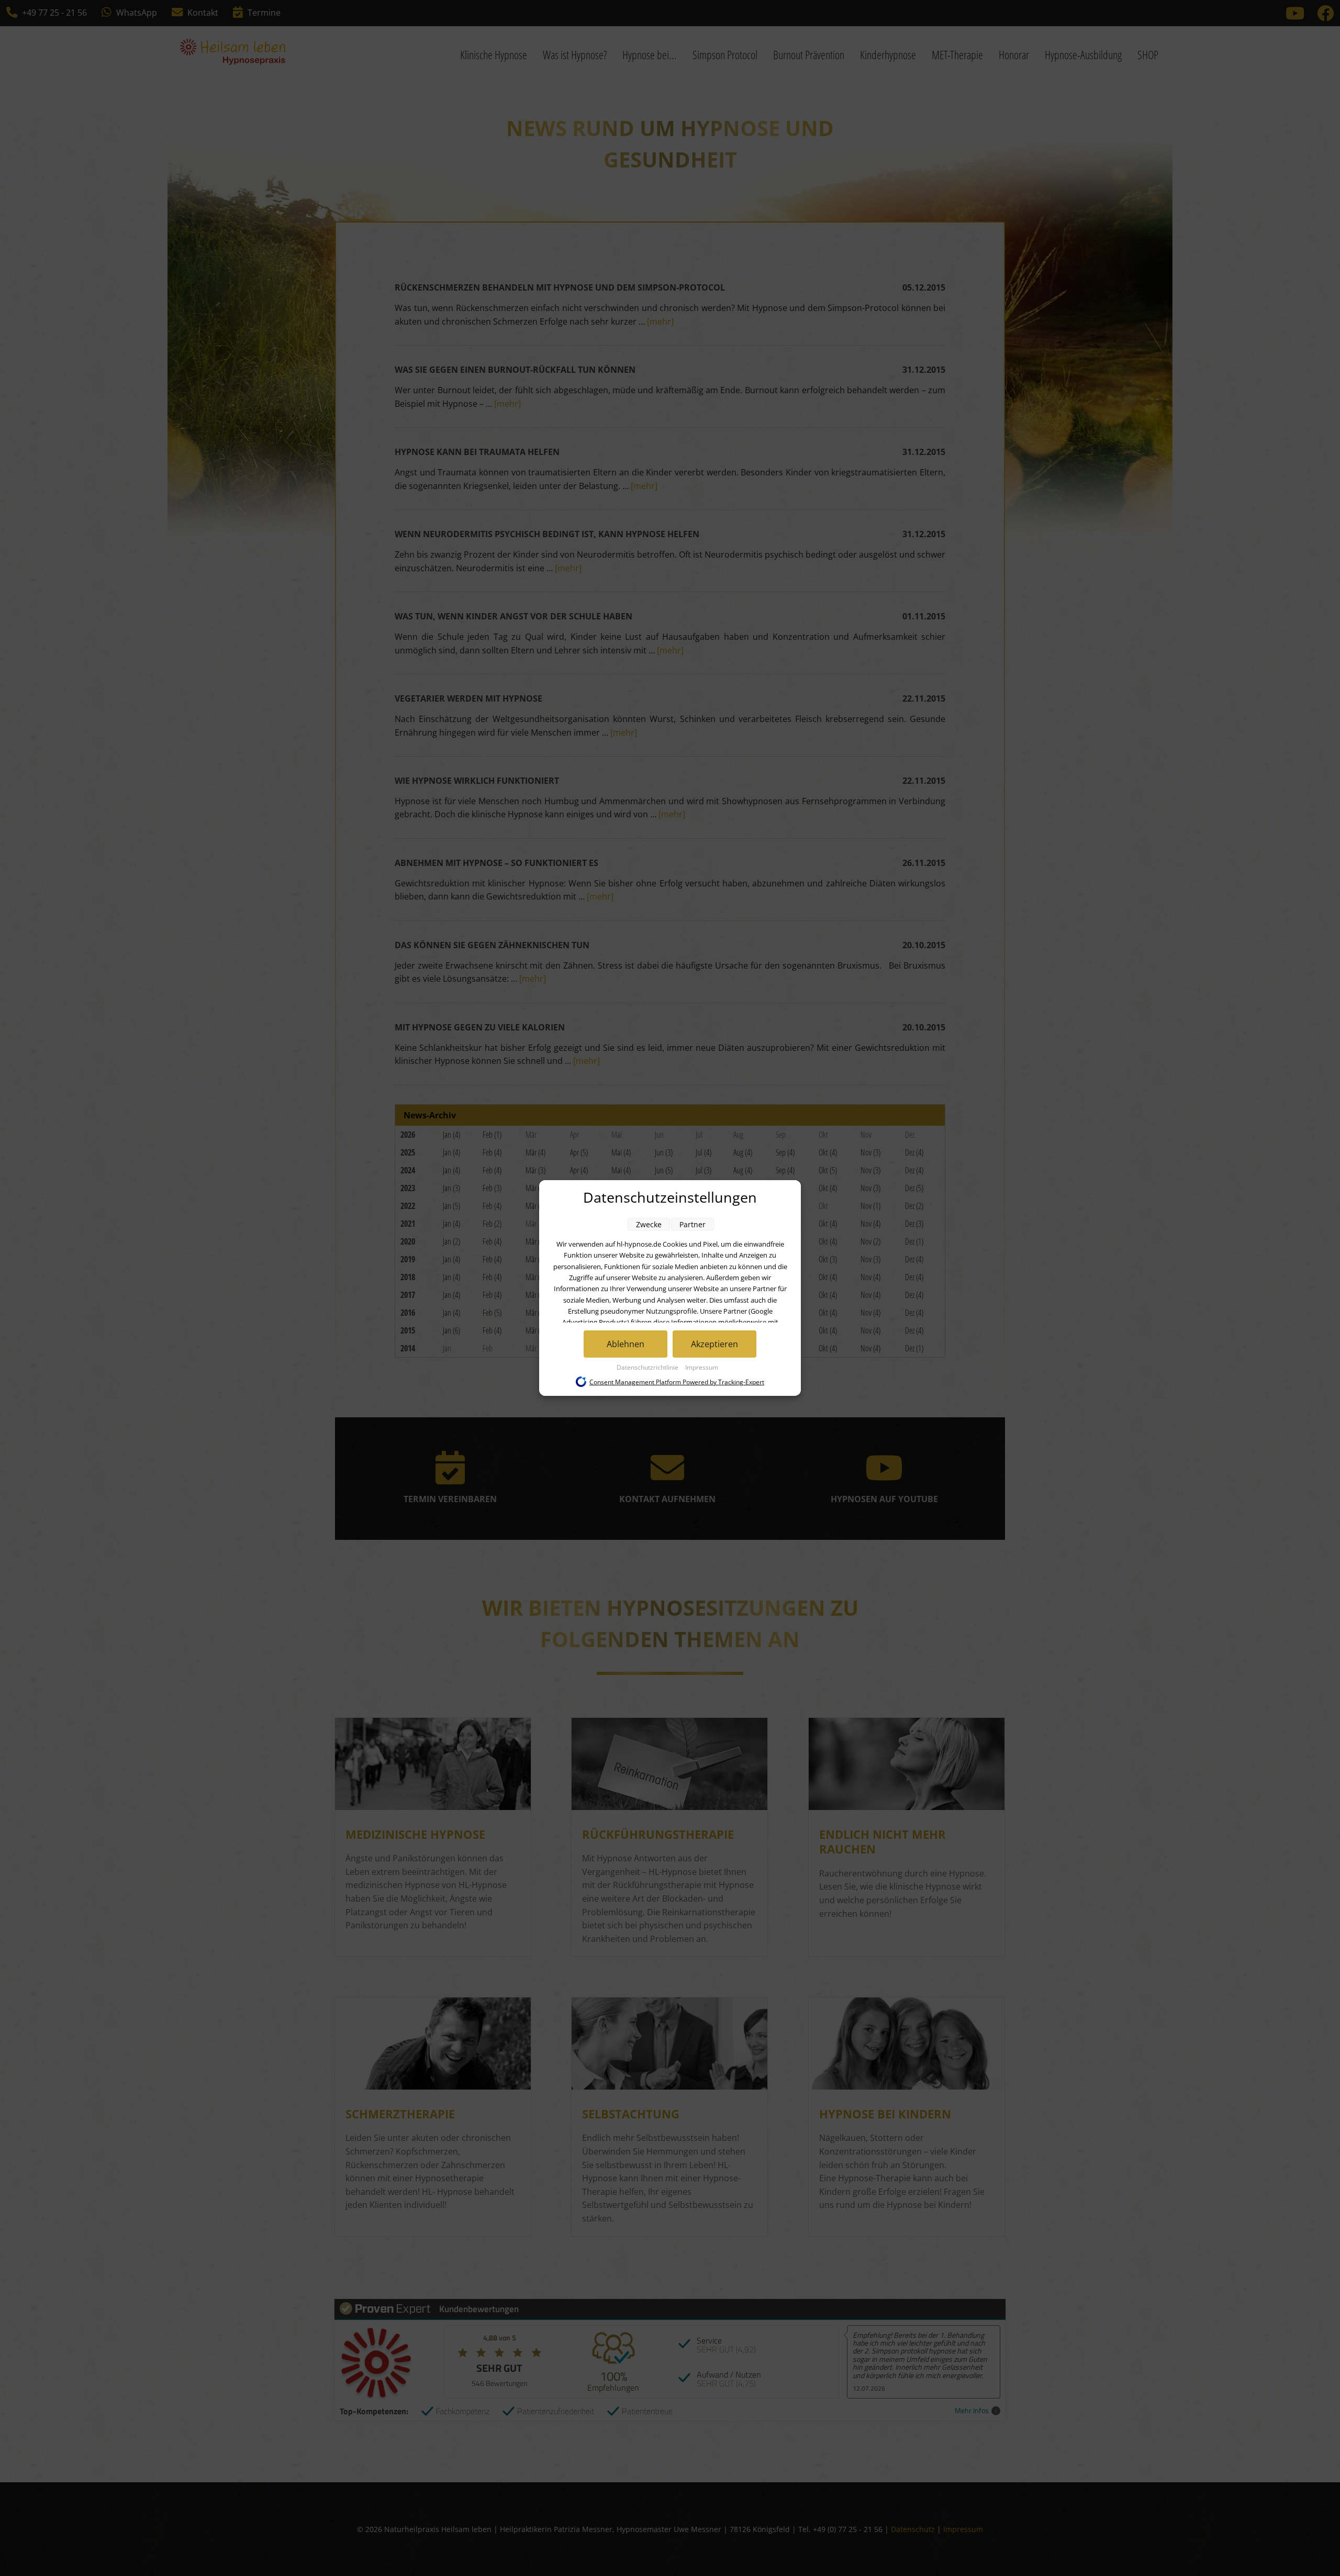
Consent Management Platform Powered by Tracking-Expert (677, 1382)
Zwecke (649, 1224)
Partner (693, 1224)
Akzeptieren (714, 1344)
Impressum (702, 1367)
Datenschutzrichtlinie (648, 1367)
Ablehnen (626, 1344)
